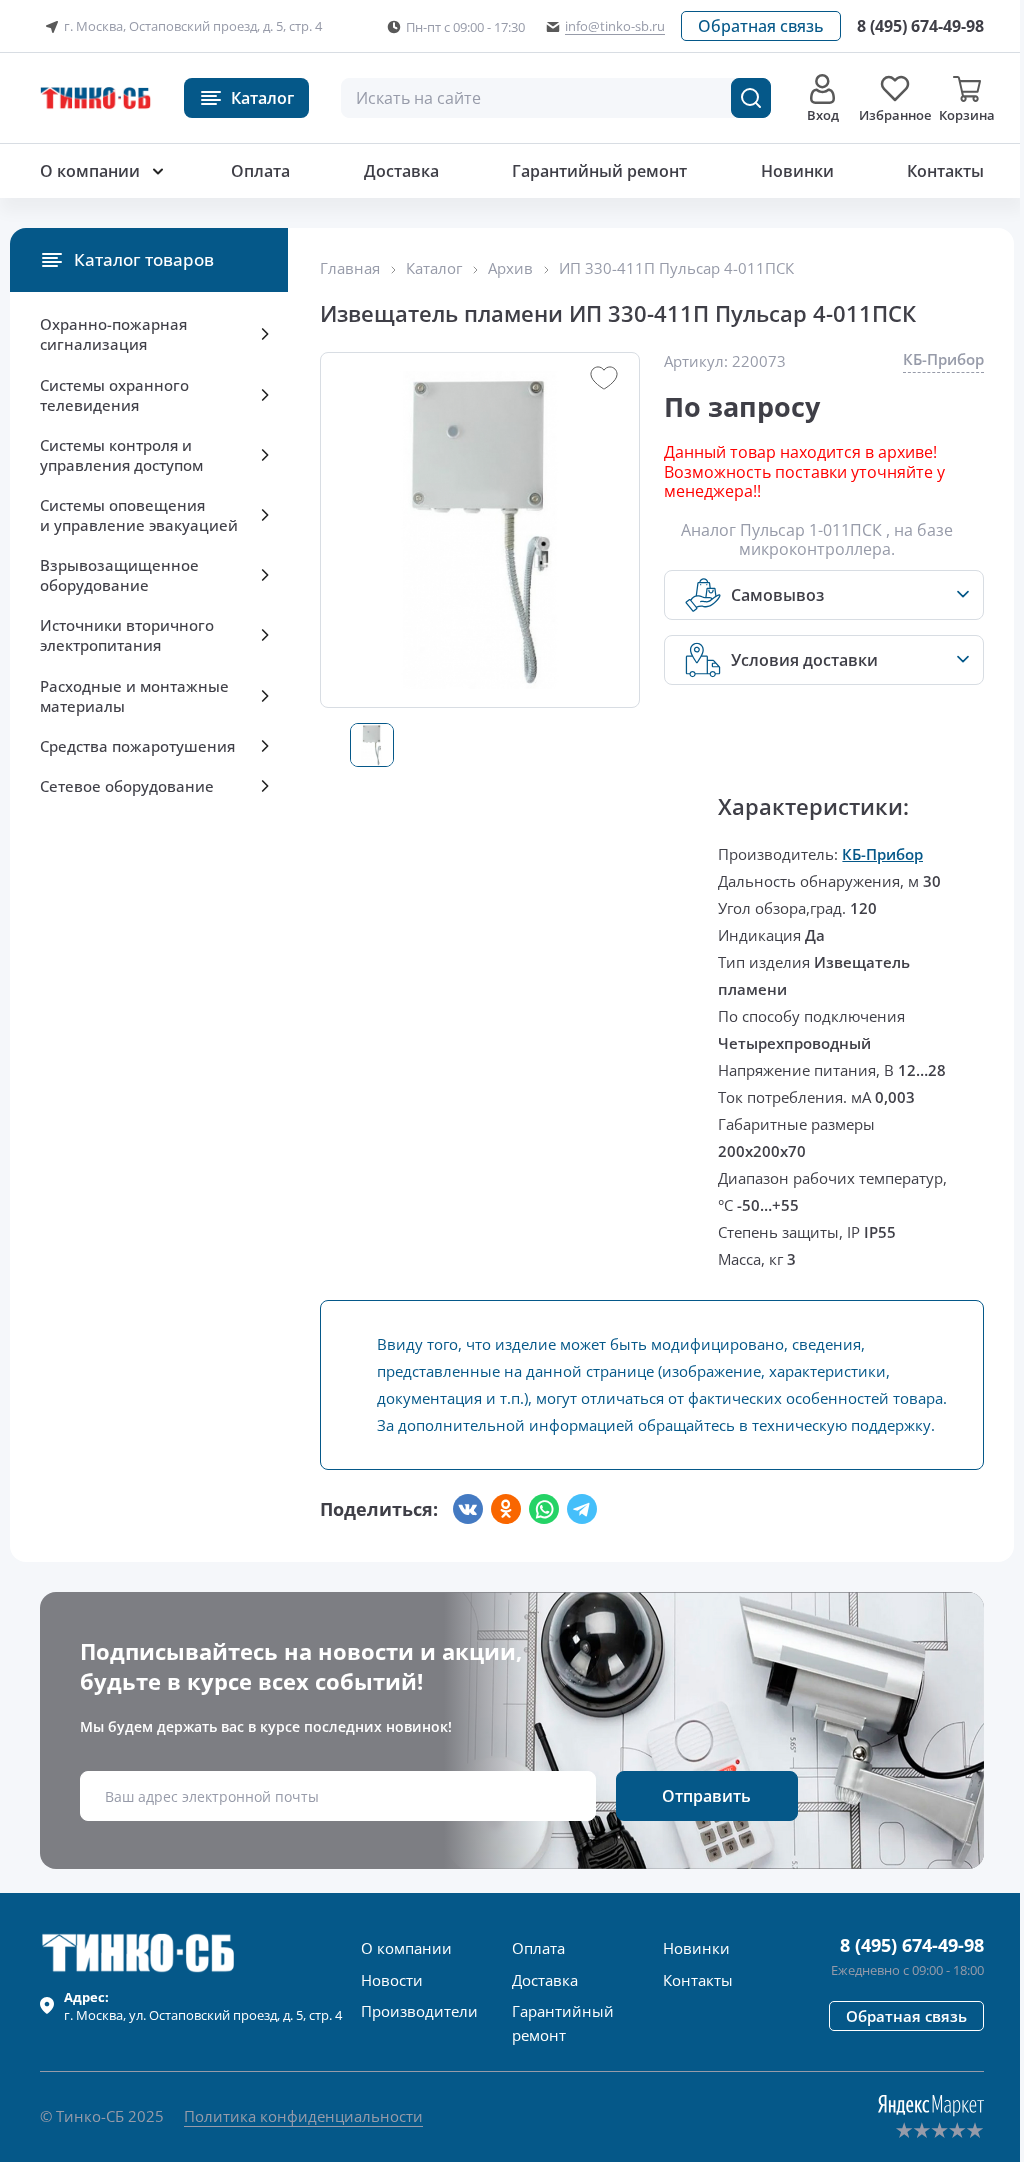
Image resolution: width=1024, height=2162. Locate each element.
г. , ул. (203, 2006)
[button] (761, 26)
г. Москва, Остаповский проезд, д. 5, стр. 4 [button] (193, 26)
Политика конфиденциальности (303, 2116)
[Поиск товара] (751, 98)
